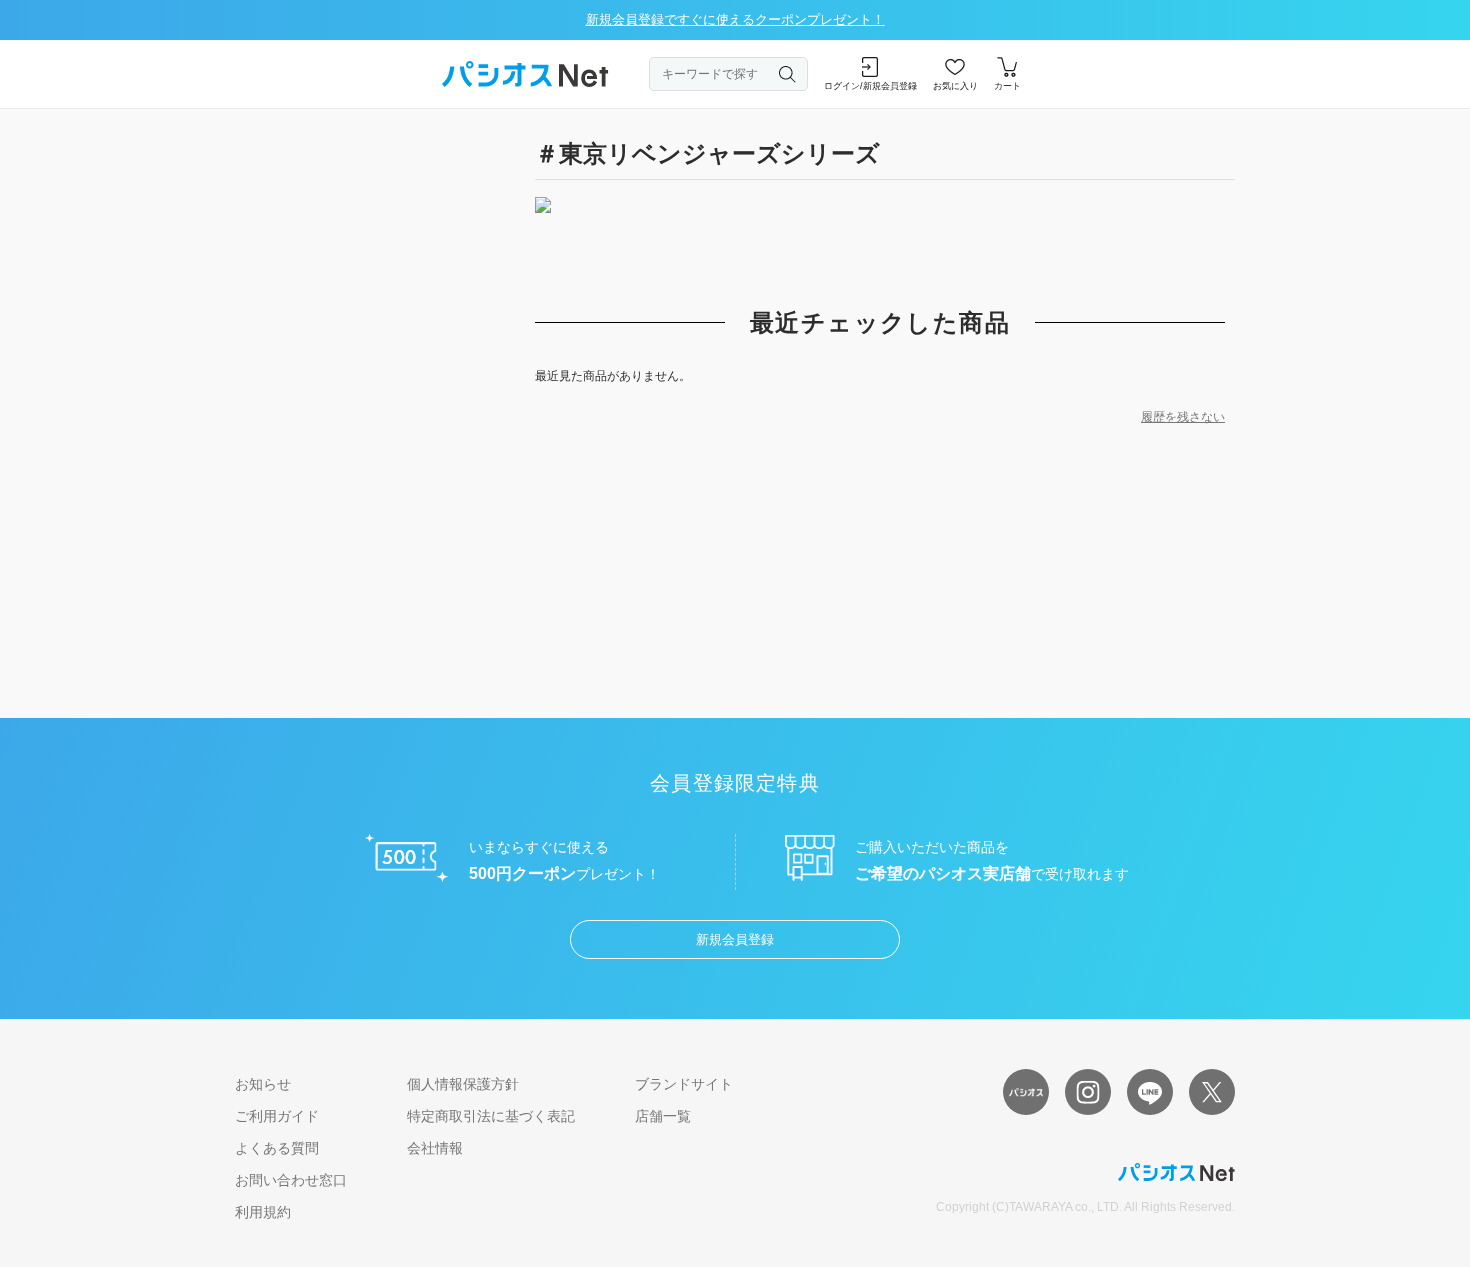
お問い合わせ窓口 (291, 1180)
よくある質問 (277, 1148)
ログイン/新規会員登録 (870, 86)
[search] (788, 74)
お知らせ (263, 1084)
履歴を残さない (1183, 417)
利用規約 (263, 1212)
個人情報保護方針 (463, 1084)
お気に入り (955, 86)
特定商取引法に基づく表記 (491, 1116)
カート (1007, 86)
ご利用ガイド (277, 1116)
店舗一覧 (663, 1116)
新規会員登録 (735, 939)
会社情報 (435, 1148)
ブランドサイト (684, 1084)
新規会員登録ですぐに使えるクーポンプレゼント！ (735, 19)
